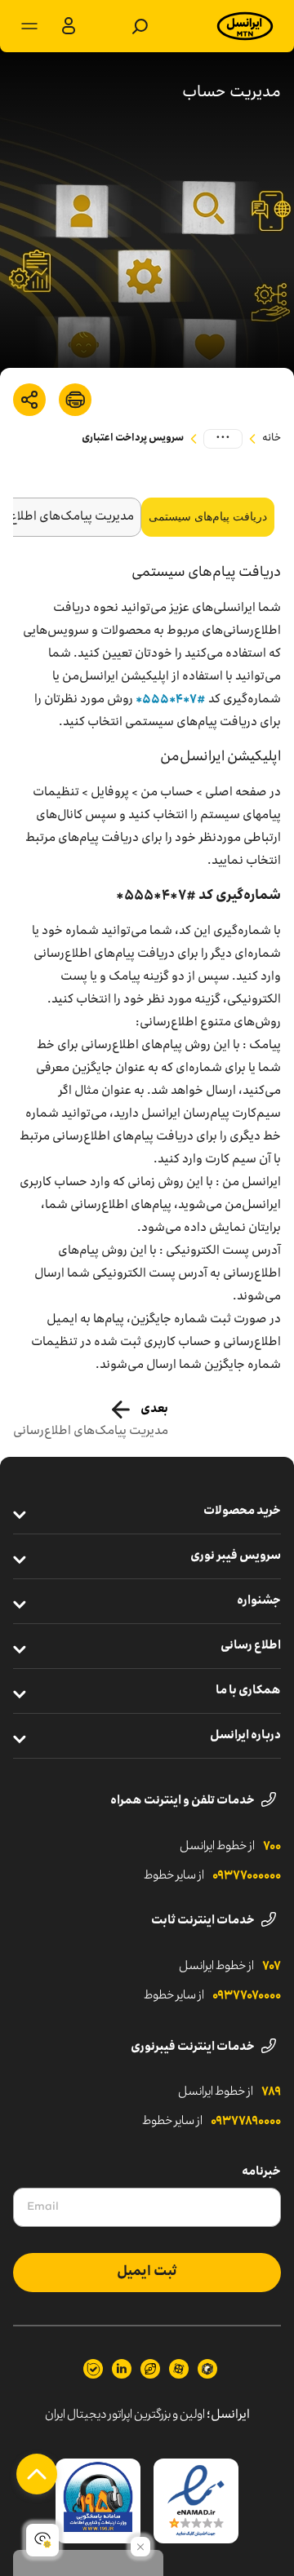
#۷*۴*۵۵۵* (171, 700)
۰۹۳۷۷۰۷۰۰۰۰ (247, 1996)
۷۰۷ (272, 1967)
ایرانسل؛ (228, 2415)
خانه (272, 438)
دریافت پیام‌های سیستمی (208, 517)
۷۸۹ (271, 2092)
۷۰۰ (272, 1847)
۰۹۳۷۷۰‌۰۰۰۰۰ (247, 1876)
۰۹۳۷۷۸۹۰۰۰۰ (246, 2122)
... (223, 438)
